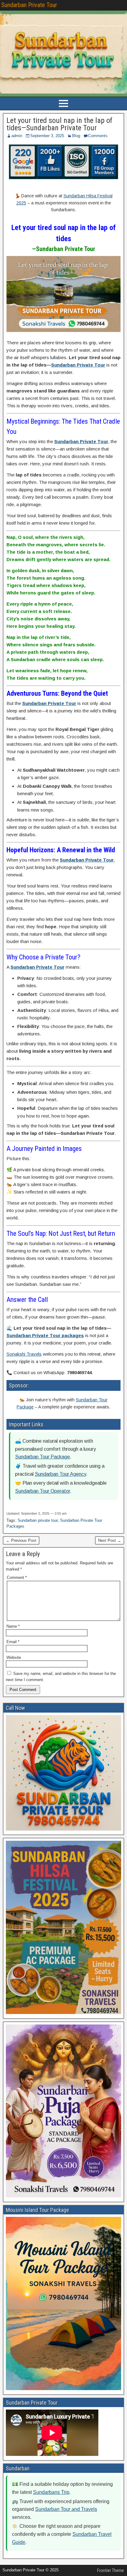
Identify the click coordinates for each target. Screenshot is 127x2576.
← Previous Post (21, 1540)
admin (17, 136)
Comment (17, 1577)
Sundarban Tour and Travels (66, 2509)
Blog (76, 136)
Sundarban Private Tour (29, 5)
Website (14, 1657)
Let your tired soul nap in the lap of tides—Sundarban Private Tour (59, 124)
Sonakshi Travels (24, 1354)
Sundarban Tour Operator (43, 1491)
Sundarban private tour (38, 1520)
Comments (98, 136)
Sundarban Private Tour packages (45, 1335)
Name (13, 1626)
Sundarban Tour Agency (60, 1474)
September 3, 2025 (47, 136)
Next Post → (110, 1540)
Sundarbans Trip (51, 2492)
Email (13, 1642)
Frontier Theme (111, 2570)
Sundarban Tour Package (43, 1457)
